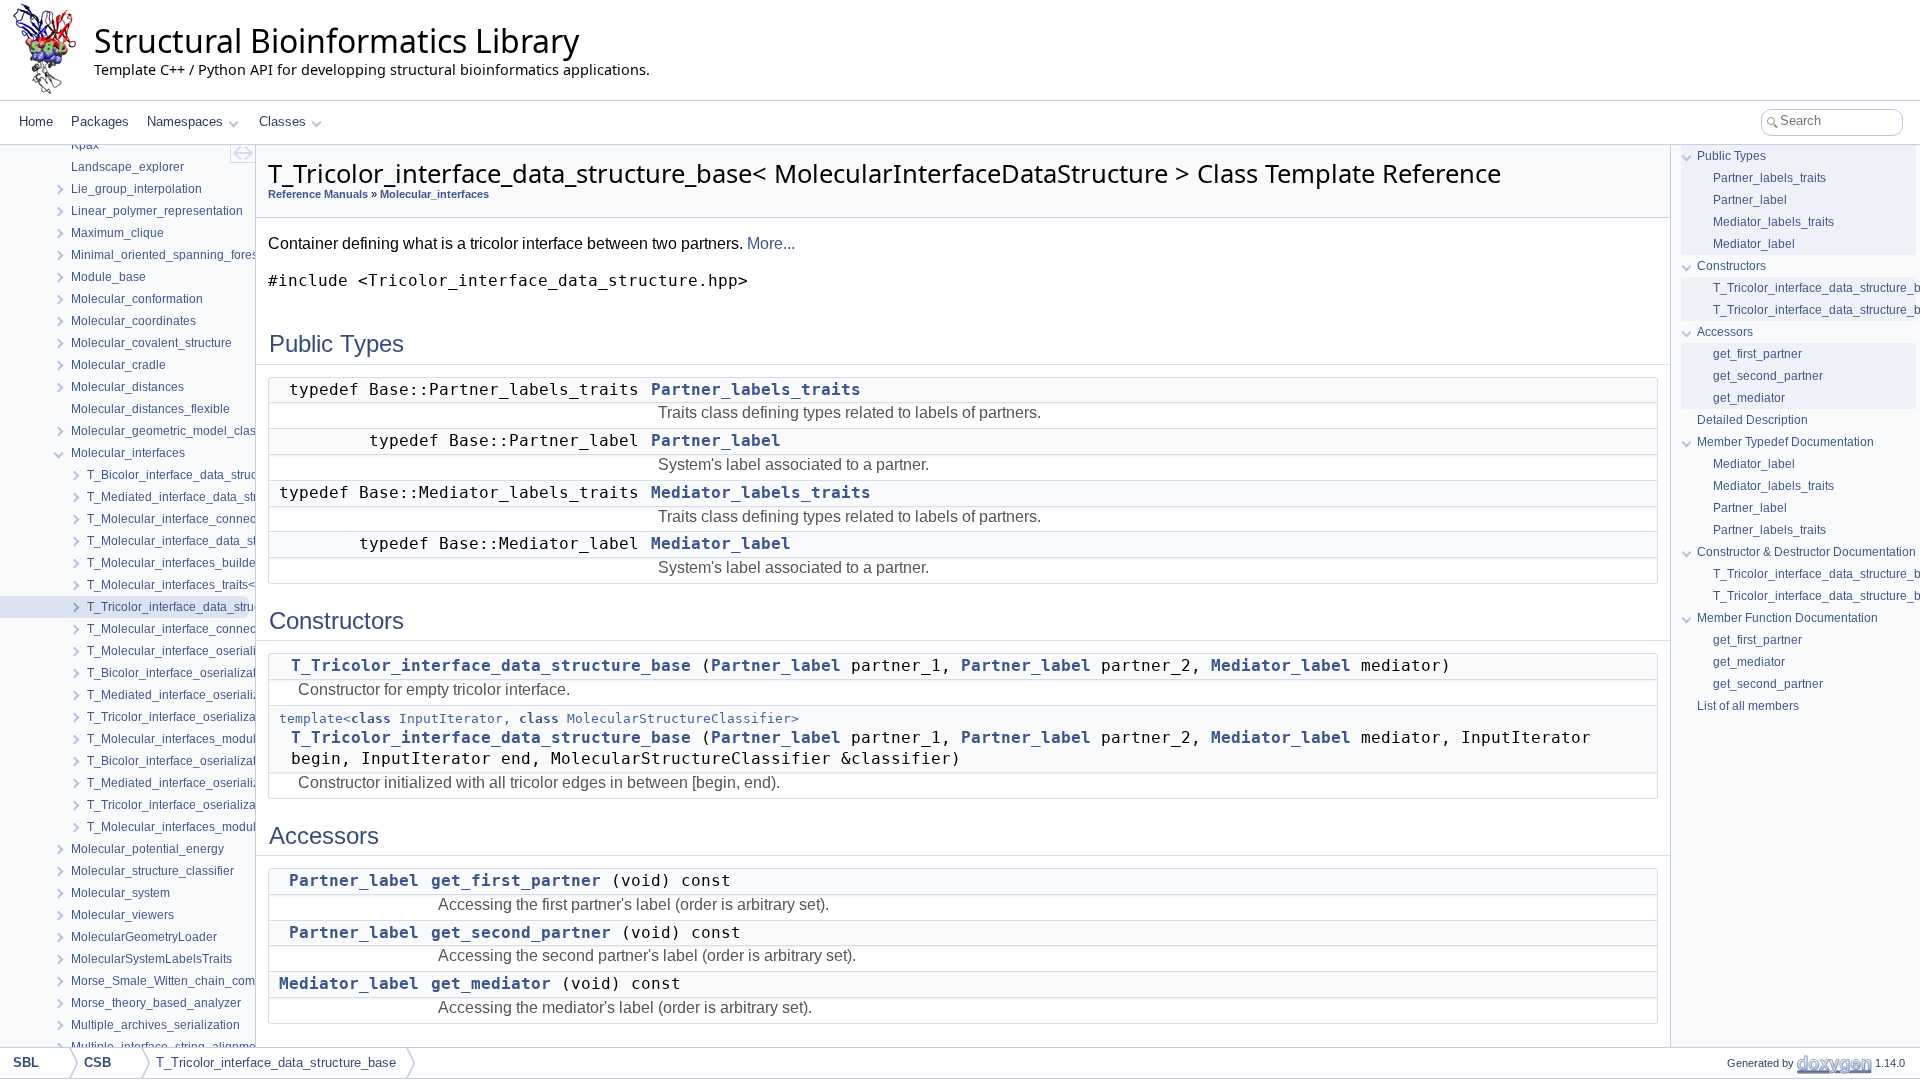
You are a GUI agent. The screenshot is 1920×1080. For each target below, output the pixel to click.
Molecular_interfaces (434, 194)
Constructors (1731, 266)
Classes (282, 121)
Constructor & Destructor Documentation (1806, 552)
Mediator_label (721, 543)
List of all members (1748, 706)
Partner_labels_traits (756, 389)
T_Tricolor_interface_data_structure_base (491, 665)
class (371, 718)
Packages (100, 121)
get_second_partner (521, 932)
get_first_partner (516, 880)
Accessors (1725, 332)
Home (36, 121)
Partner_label (716, 440)
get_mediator (491, 983)
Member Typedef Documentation (1785, 442)
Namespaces (185, 121)
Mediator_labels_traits (761, 492)
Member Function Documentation (1787, 618)
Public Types (1731, 156)
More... (771, 243)
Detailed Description (1752, 420)
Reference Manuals (318, 194)
